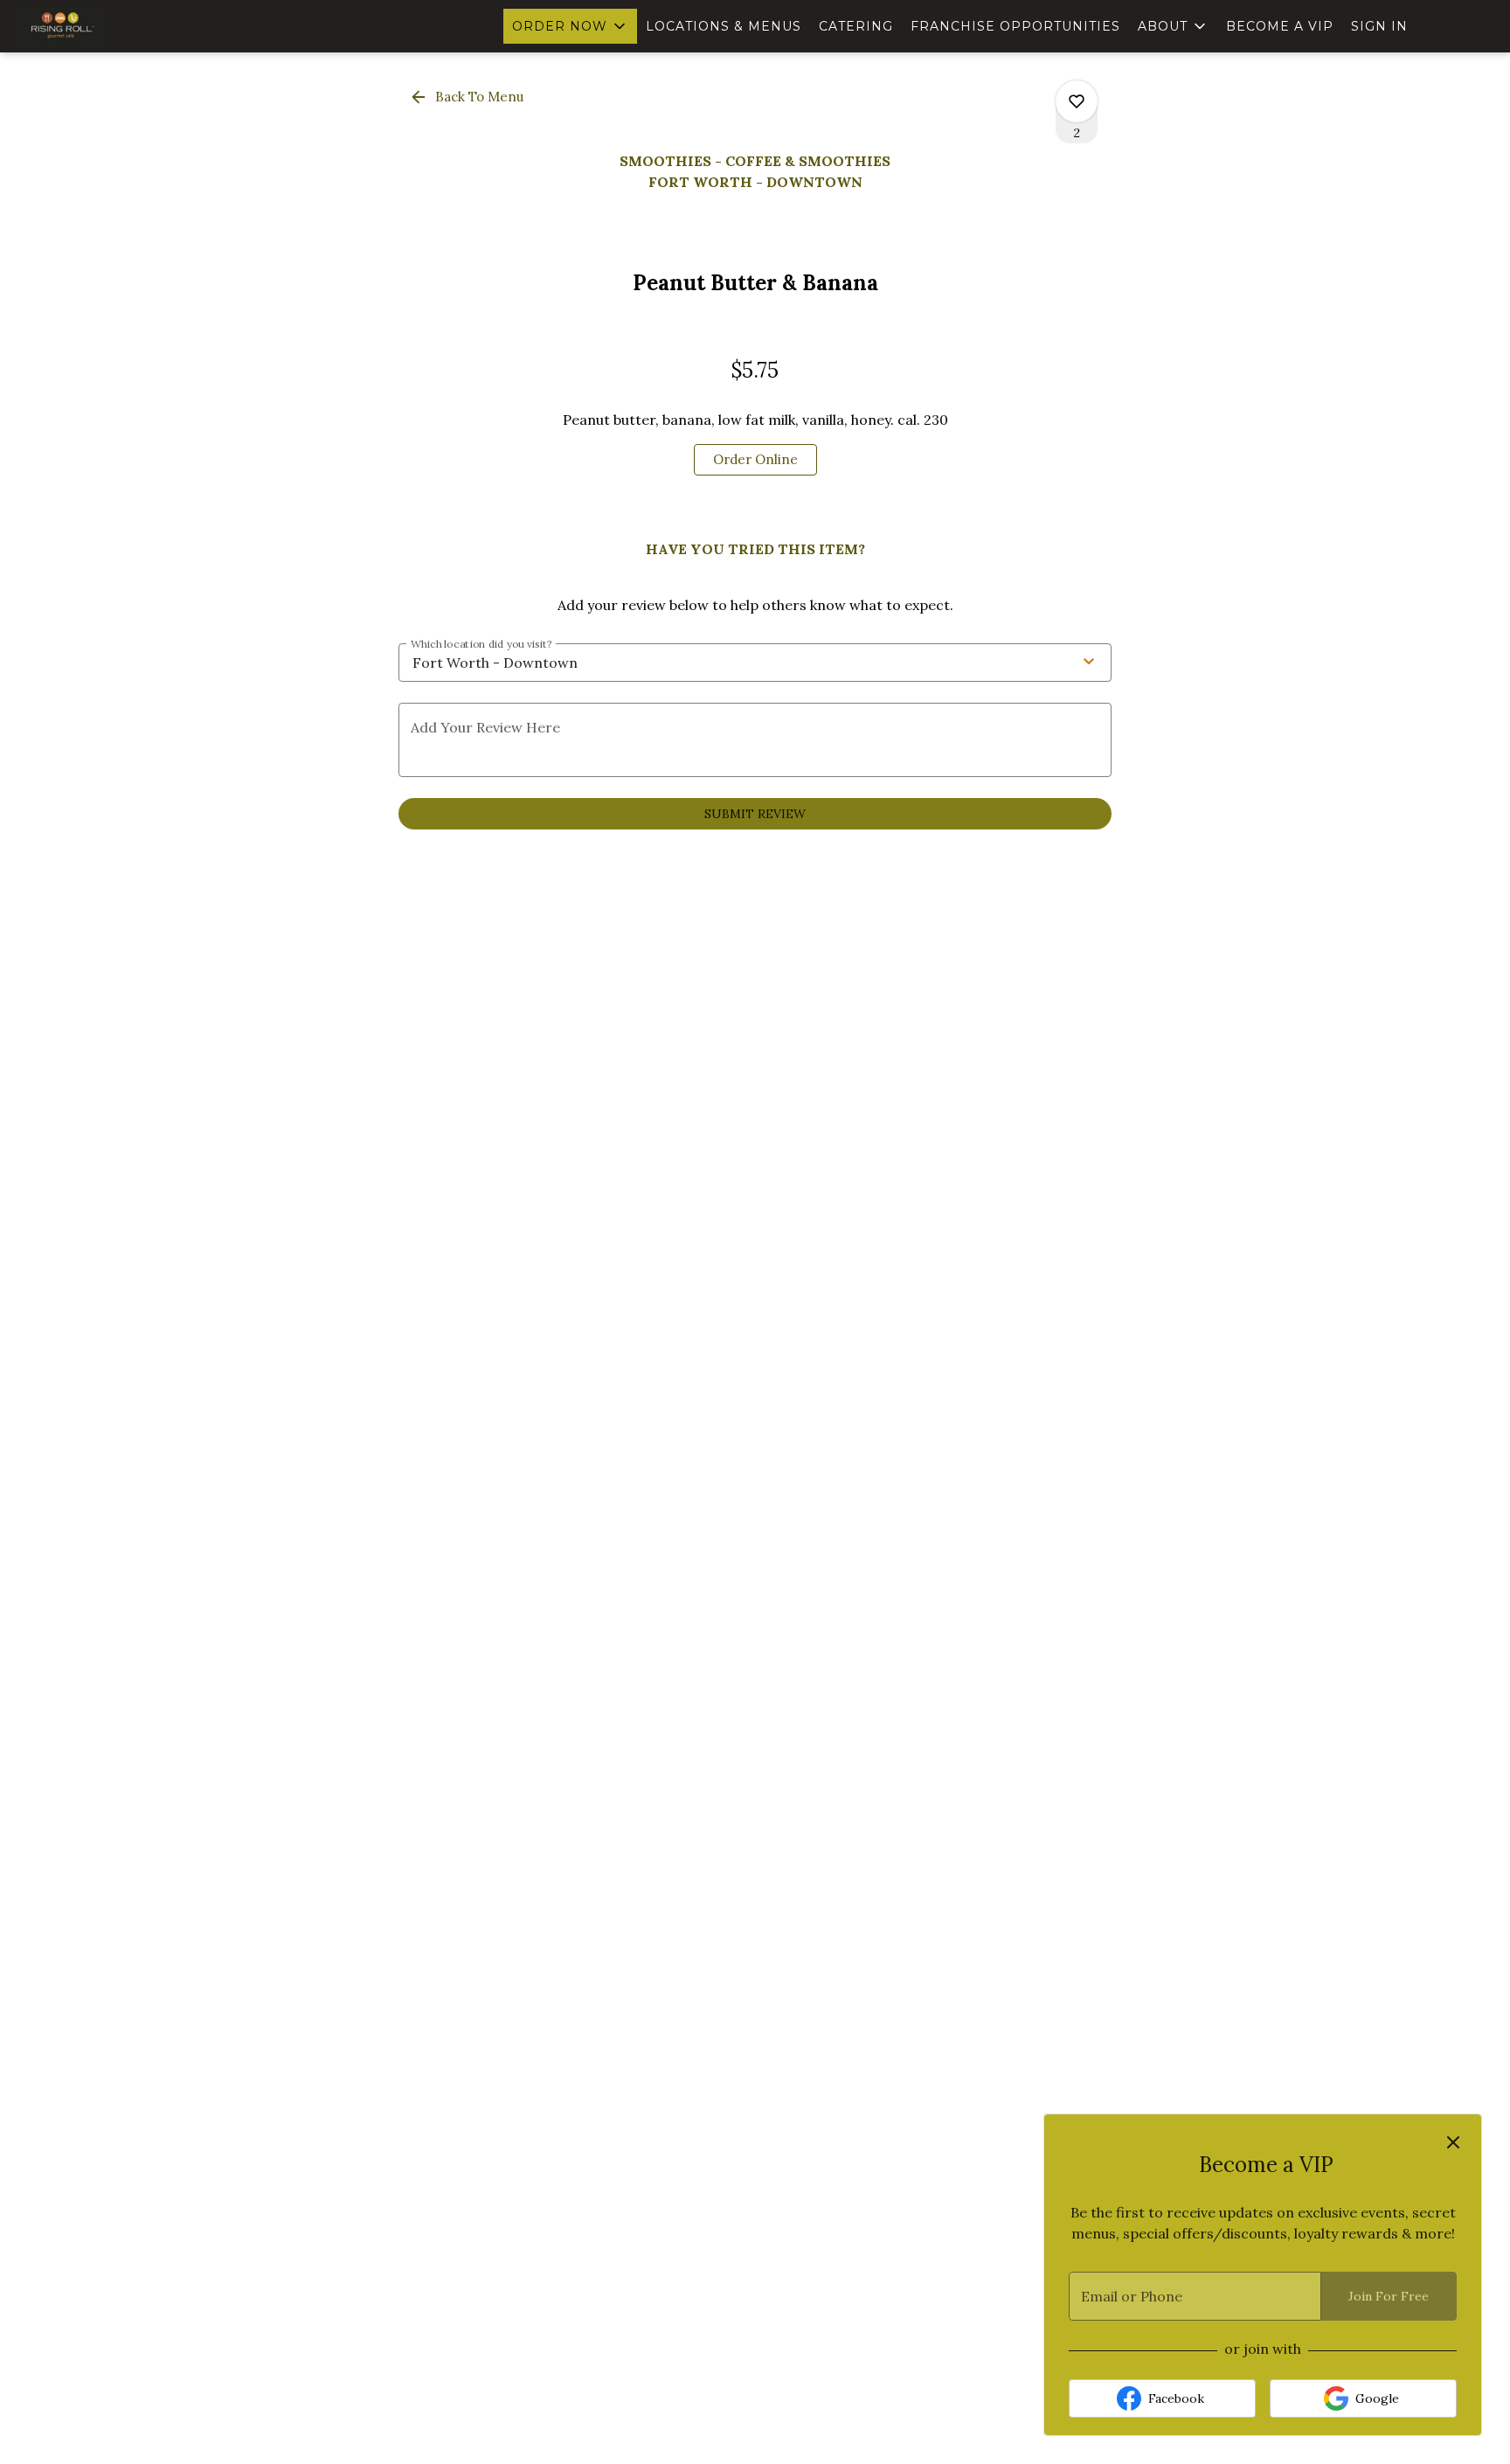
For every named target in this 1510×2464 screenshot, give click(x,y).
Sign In (1379, 26)
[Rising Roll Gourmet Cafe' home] (93, 26)
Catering (856, 26)
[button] (570, 26)
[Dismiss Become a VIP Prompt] (1453, 2142)
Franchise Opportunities (1015, 26)
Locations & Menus (724, 26)
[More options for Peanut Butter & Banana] (1077, 101)
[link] (755, 460)
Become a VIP (1280, 26)
